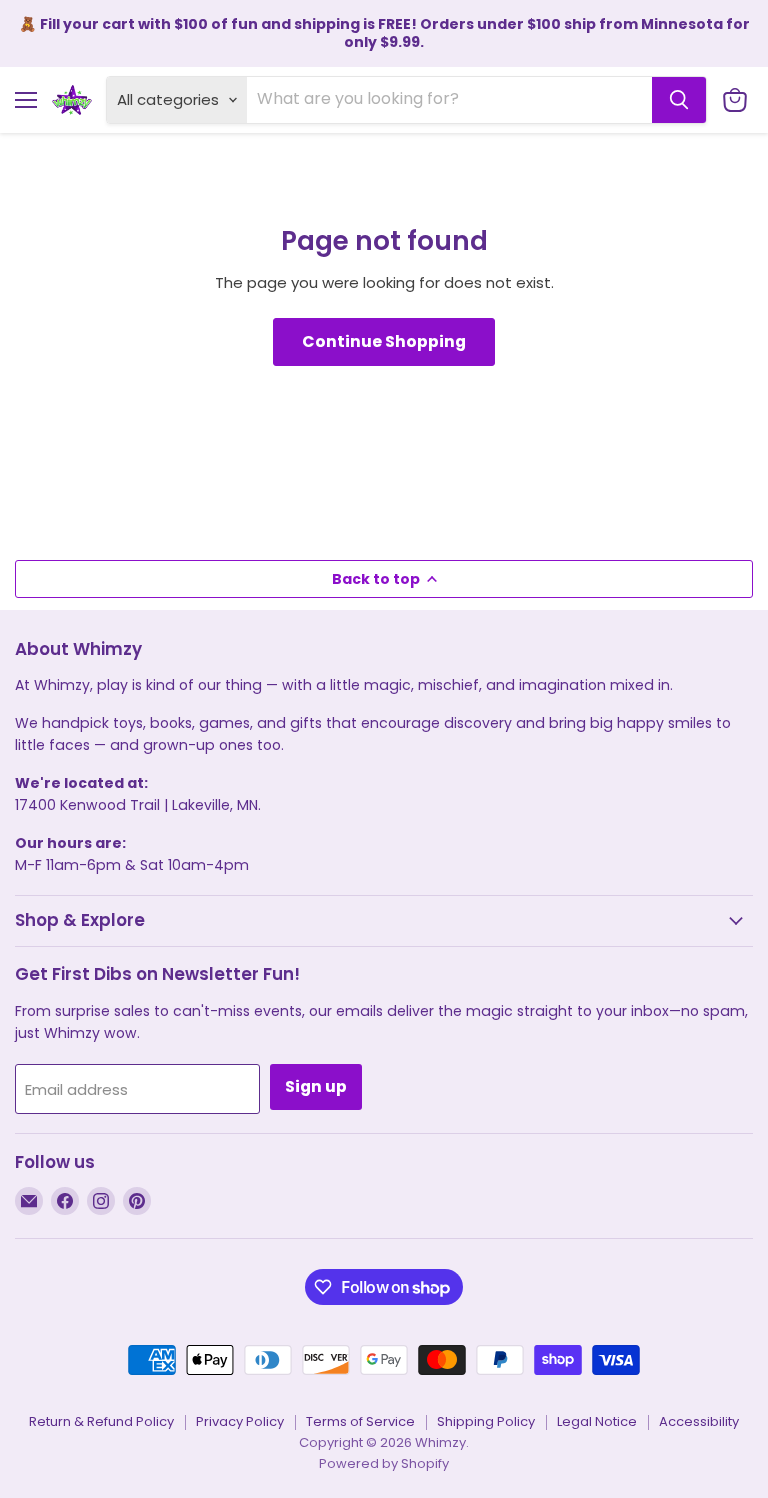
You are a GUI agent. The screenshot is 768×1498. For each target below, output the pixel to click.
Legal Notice (597, 1421)
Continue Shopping (384, 341)
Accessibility (699, 1421)
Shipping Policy (486, 1421)
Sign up (316, 1086)
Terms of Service (360, 1421)
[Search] (679, 100)
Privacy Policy (240, 1421)
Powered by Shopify (384, 1463)
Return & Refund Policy (101, 1421)
